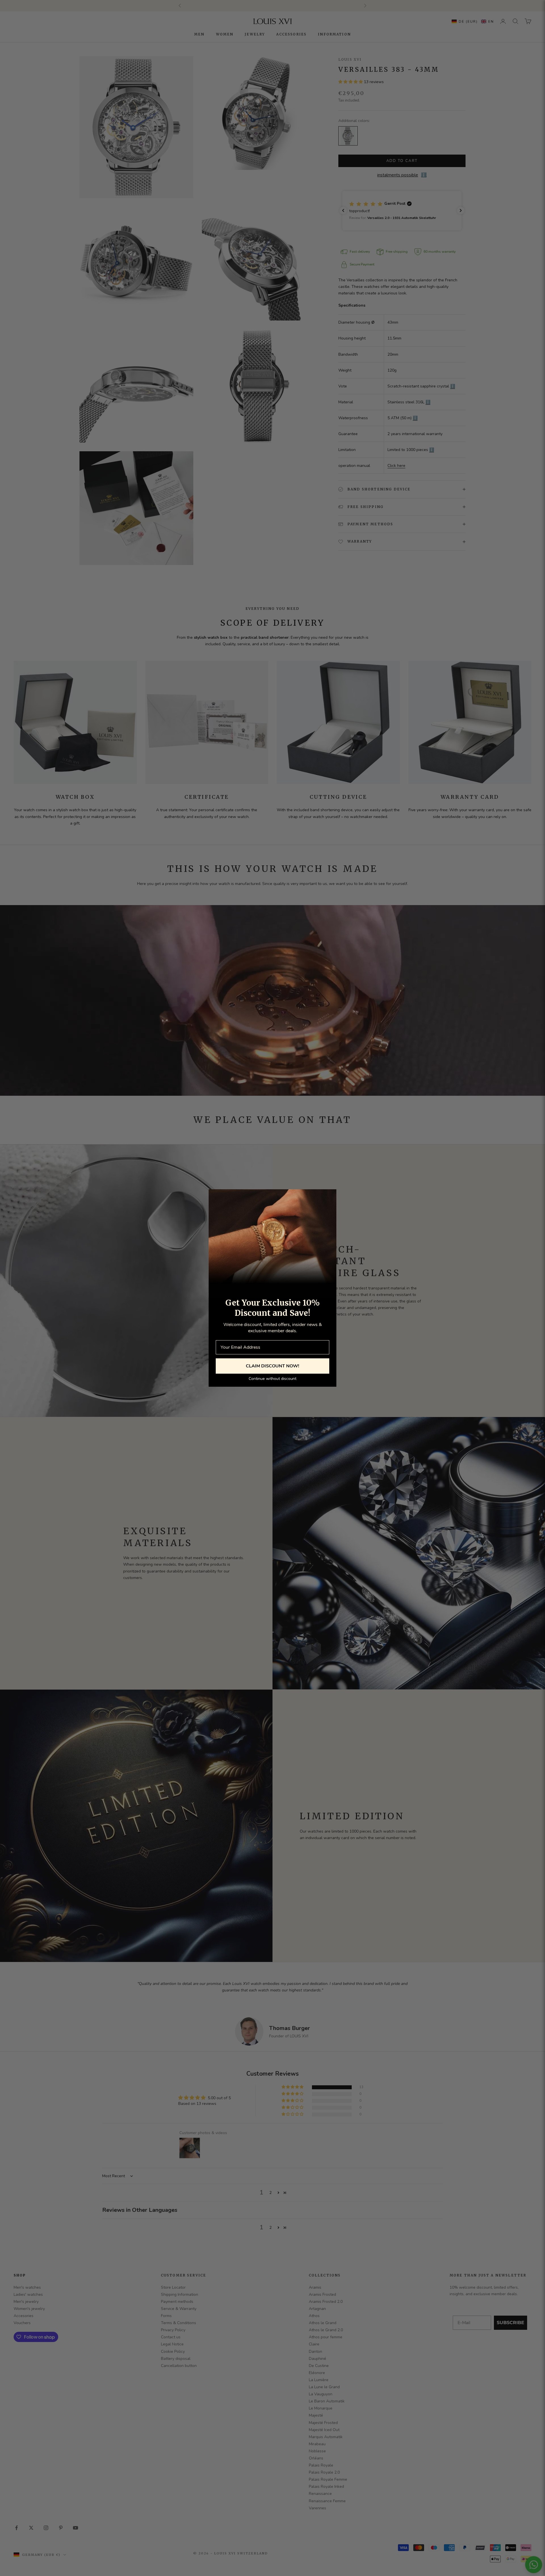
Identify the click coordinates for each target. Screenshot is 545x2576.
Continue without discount (272, 1379)
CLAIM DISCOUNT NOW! (272, 1366)
